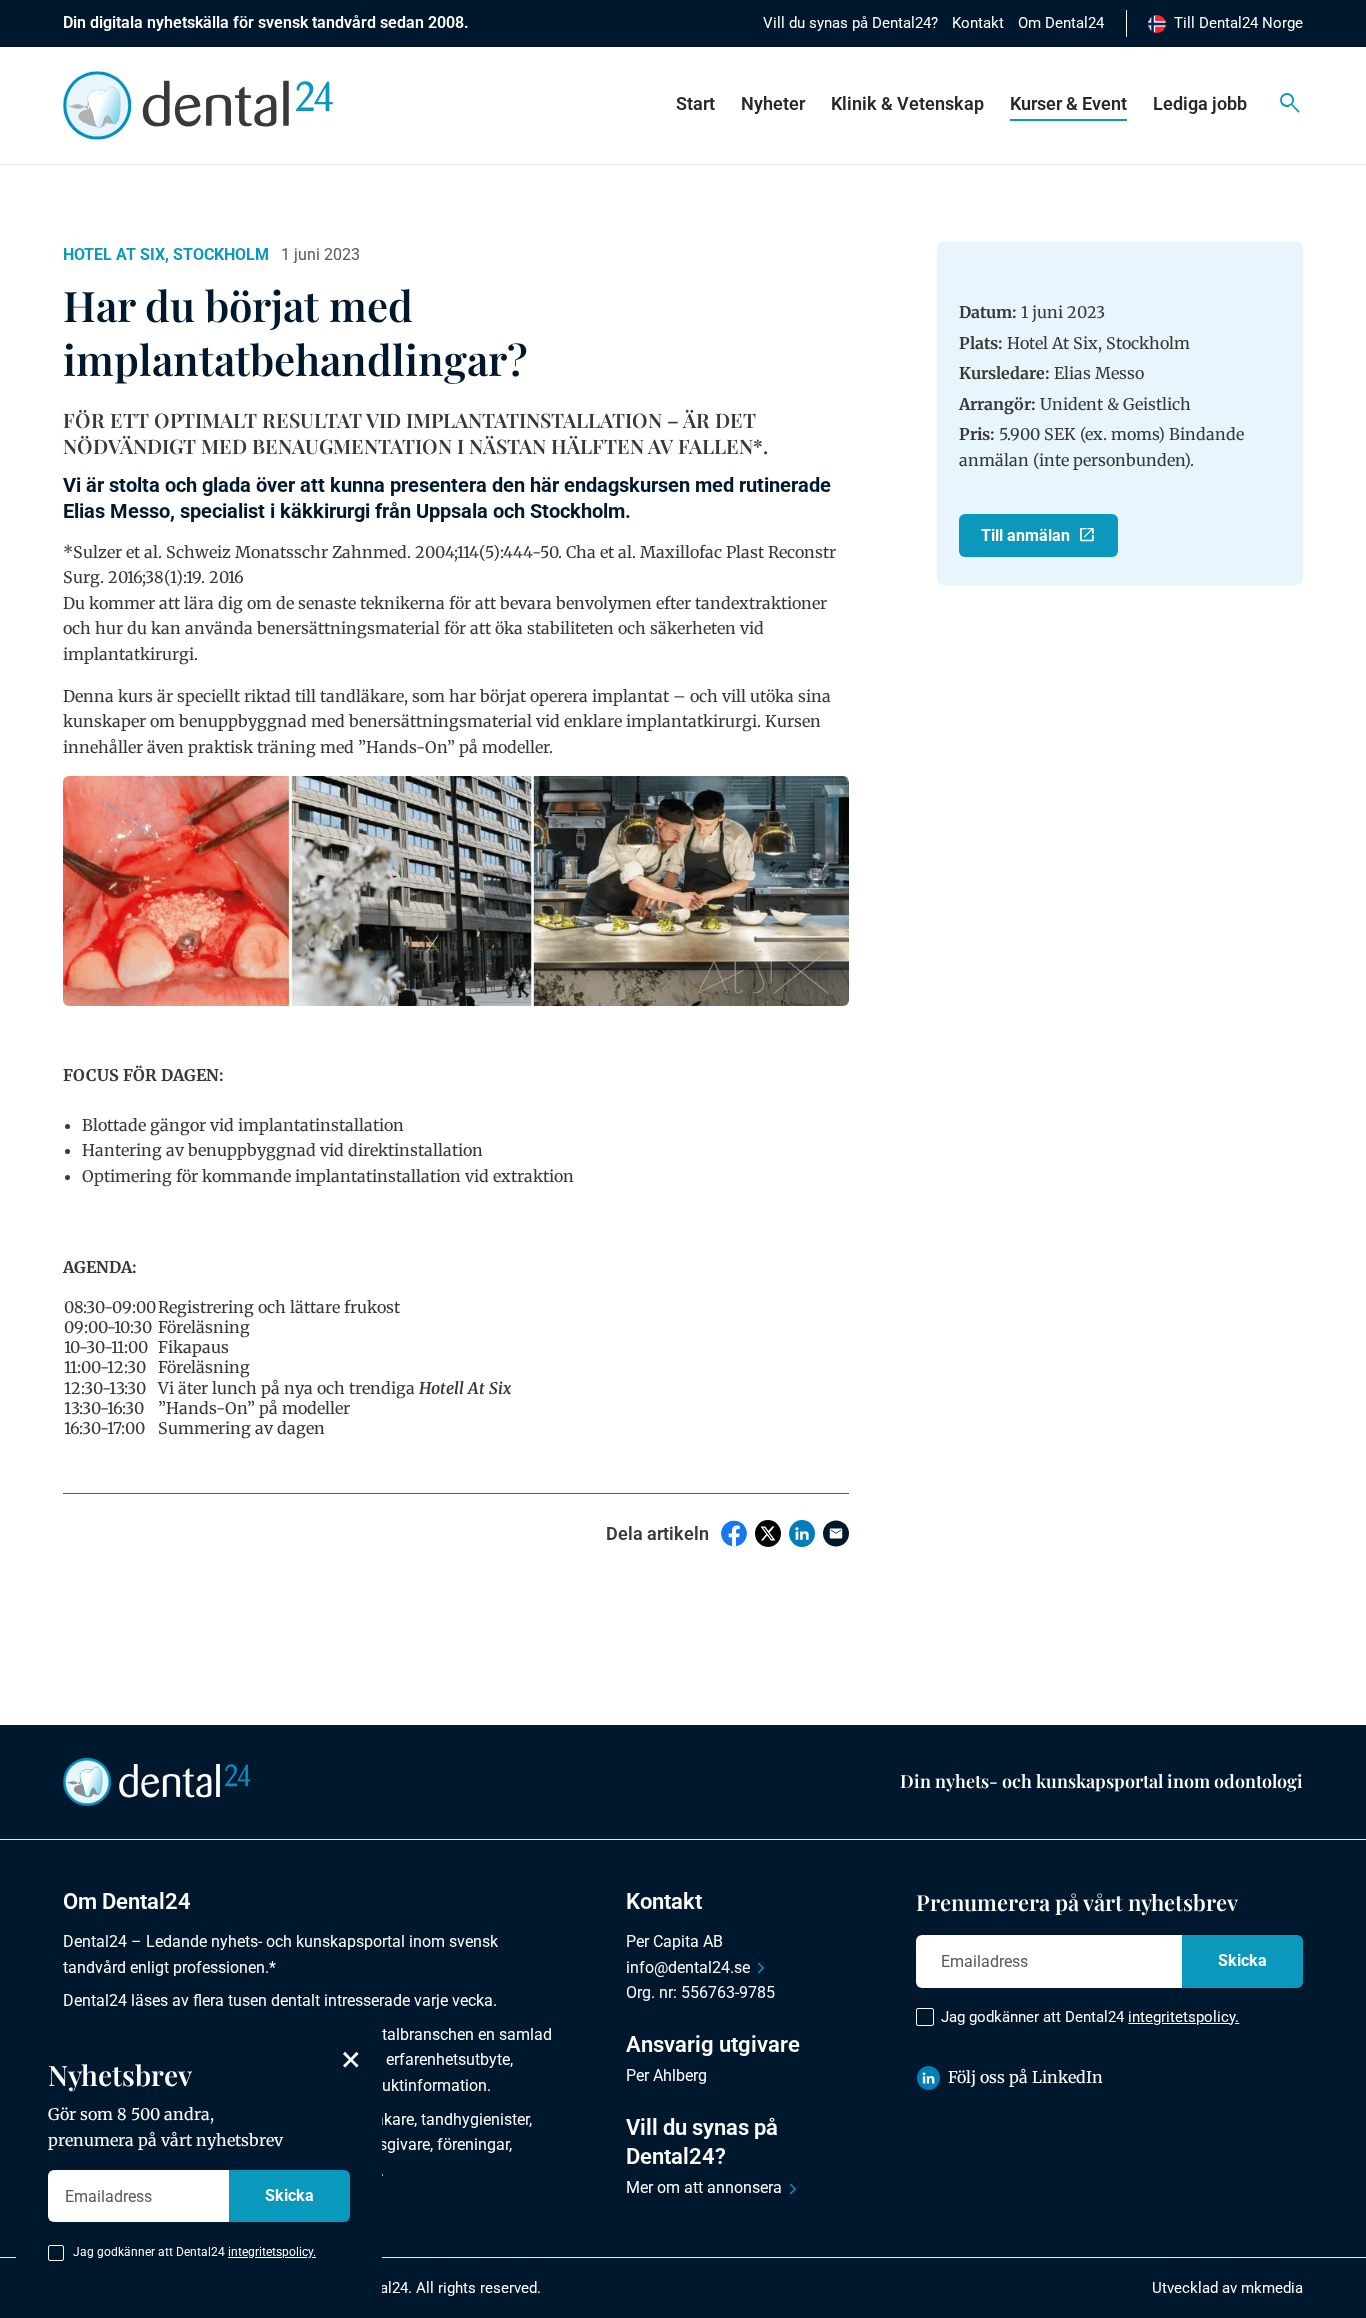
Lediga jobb (1200, 103)
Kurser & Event (1068, 103)
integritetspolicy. (1183, 2017)
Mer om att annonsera (704, 2187)
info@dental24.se (688, 1967)
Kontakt (978, 23)
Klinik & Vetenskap (907, 103)
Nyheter (773, 103)
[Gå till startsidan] (157, 1780)
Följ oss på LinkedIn (1025, 2077)
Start (695, 103)
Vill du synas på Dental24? (850, 23)
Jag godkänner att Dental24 (1090, 2017)
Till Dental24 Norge (1238, 23)
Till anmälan (1025, 535)
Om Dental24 (1061, 23)
